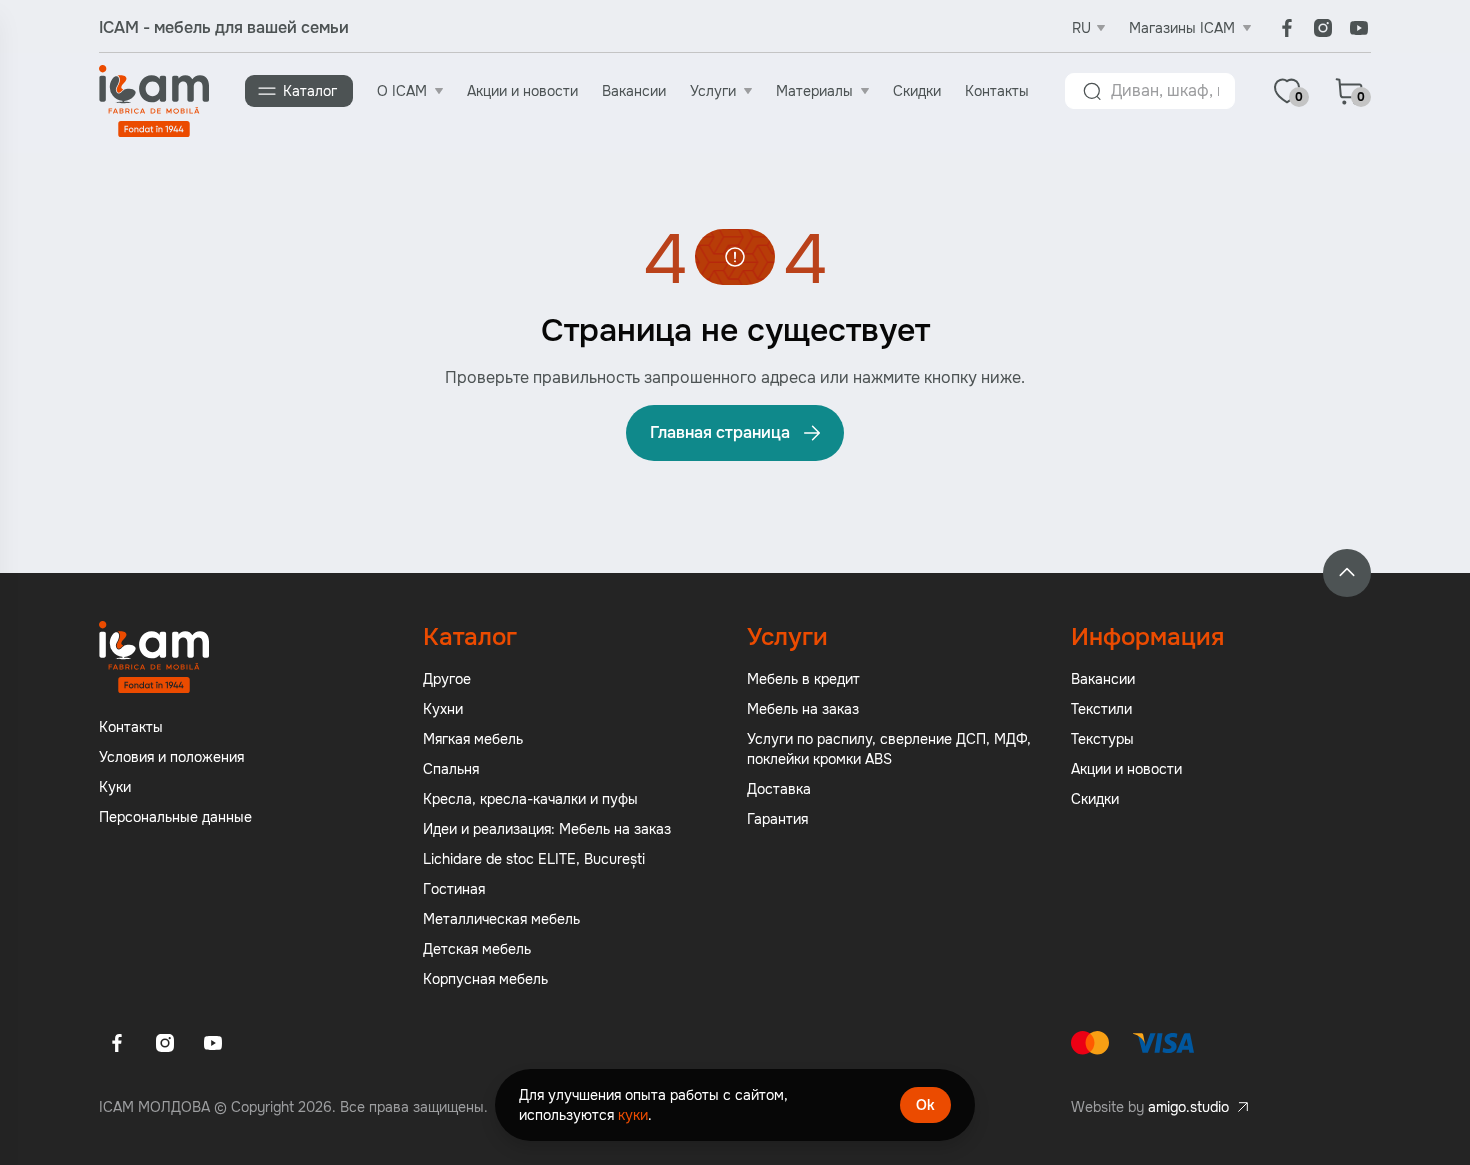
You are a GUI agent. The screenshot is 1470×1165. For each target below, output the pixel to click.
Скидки (917, 91)
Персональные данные (175, 817)
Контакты (997, 91)
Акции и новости (522, 91)
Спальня (451, 769)
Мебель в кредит (803, 679)
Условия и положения (171, 757)
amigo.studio (1188, 1107)
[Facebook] (1287, 28)
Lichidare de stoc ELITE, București (534, 859)
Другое (447, 679)
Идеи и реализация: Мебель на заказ (547, 829)
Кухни (443, 709)
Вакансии (634, 91)
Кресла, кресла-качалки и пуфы (530, 799)
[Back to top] (1347, 573)
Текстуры (1102, 739)
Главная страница (720, 432)
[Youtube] (1359, 28)
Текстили (1101, 709)
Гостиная (454, 889)
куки (633, 1115)
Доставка (779, 789)
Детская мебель (477, 949)
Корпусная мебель (485, 979)
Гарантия (777, 819)
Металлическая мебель (501, 919)
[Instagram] (1323, 28)
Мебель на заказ (803, 709)
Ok (925, 1105)
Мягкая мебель (473, 739)
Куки (115, 787)
